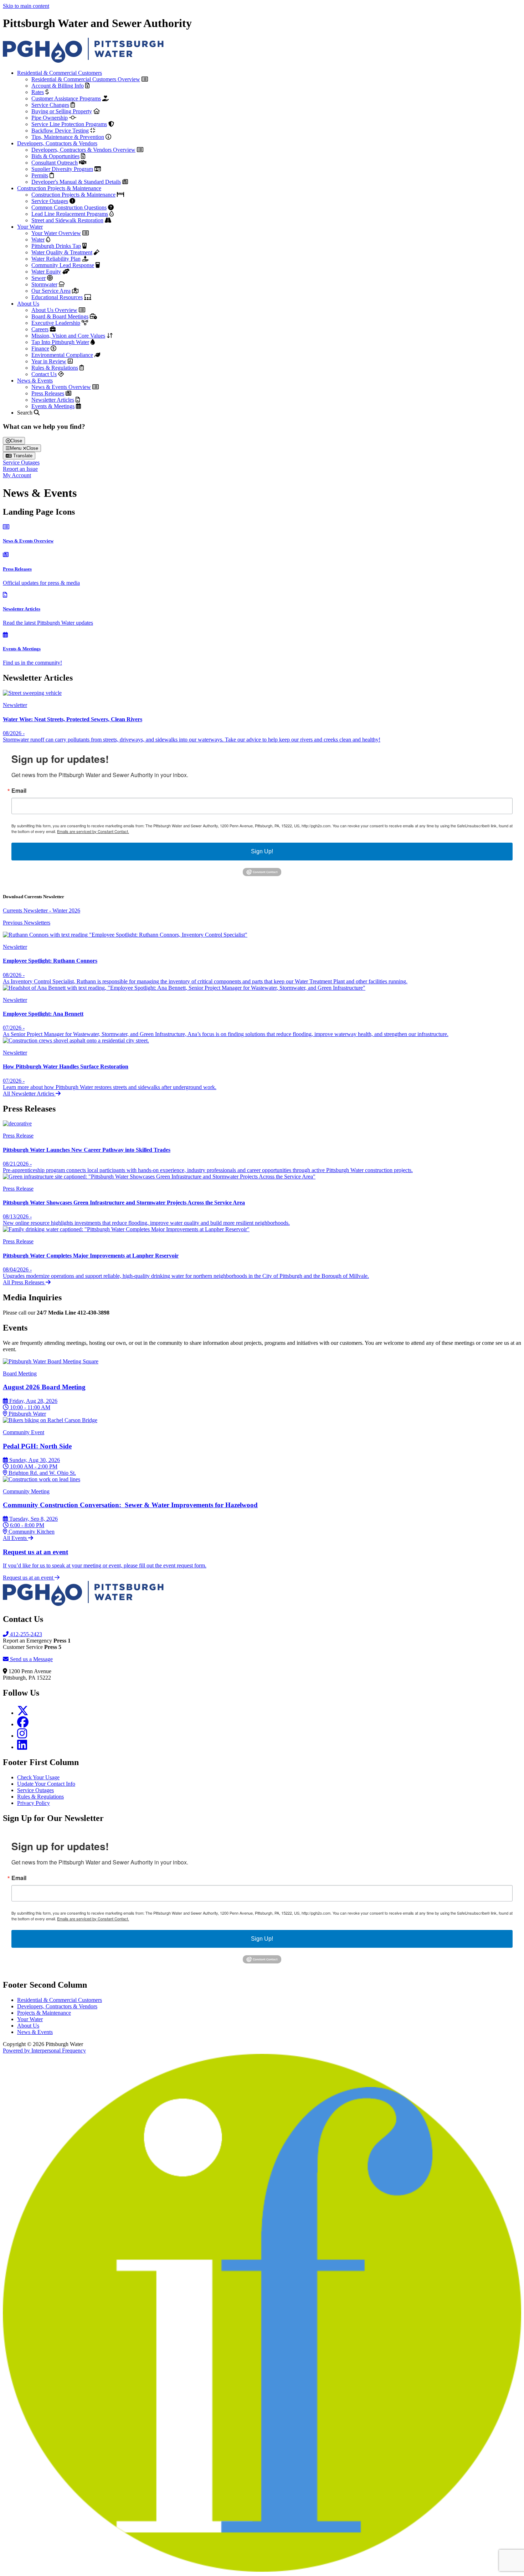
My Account (17, 475)
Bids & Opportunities (55, 156)
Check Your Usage (38, 1777)
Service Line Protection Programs (69, 124)
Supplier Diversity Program (62, 169)
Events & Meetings (53, 406)
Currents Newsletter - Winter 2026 (42, 910)
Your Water (30, 227)
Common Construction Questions (69, 207)
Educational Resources (57, 297)
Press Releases (48, 393)
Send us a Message (31, 1659)
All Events (16, 1538)
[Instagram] (22, 1736)
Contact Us (44, 374)
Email (19, 791)
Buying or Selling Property (62, 111)
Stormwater (44, 284)
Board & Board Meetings (60, 316)
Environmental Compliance (62, 355)
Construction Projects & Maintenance (59, 188)
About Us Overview (54, 310)
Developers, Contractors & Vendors (57, 143)
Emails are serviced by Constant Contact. (93, 831)
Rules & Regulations (55, 368)
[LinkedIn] (22, 1747)
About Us (28, 304)
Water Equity (46, 272)
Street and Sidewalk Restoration (67, 220)
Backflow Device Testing (60, 131)
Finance (40, 348)
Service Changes (50, 105)
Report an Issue (20, 469)
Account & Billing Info (58, 86)
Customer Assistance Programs (66, 98)
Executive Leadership (56, 323)
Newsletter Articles (53, 400)
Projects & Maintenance (44, 2013)
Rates (38, 92)
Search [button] (25, 413)
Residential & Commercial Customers (60, 73)
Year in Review (49, 361)
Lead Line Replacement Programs (70, 214)
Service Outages (50, 201)
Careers (40, 329)
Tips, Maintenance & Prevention (68, 137)
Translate (22, 456)
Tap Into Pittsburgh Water (60, 342)
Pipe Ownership (50, 118)
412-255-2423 (25, 1634)
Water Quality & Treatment (62, 252)
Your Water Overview (56, 233)
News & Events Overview (61, 387)
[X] (23, 1713)
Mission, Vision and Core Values (68, 336)
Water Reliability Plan (56, 259)
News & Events (35, 381)
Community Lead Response (63, 265)
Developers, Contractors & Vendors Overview (83, 150)
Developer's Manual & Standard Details (76, 182)
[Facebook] (23, 1724)
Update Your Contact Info (46, 1784)
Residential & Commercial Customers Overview (86, 79)
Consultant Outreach (55, 163)
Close (16, 441)
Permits (40, 175)
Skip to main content (26, 6)
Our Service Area (51, 291)
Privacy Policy (34, 1803)
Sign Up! (262, 851)
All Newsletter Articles (29, 1094)
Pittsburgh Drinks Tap (56, 246)
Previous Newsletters (27, 923)
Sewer (38, 278)
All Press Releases (24, 1282)
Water (38, 240)
